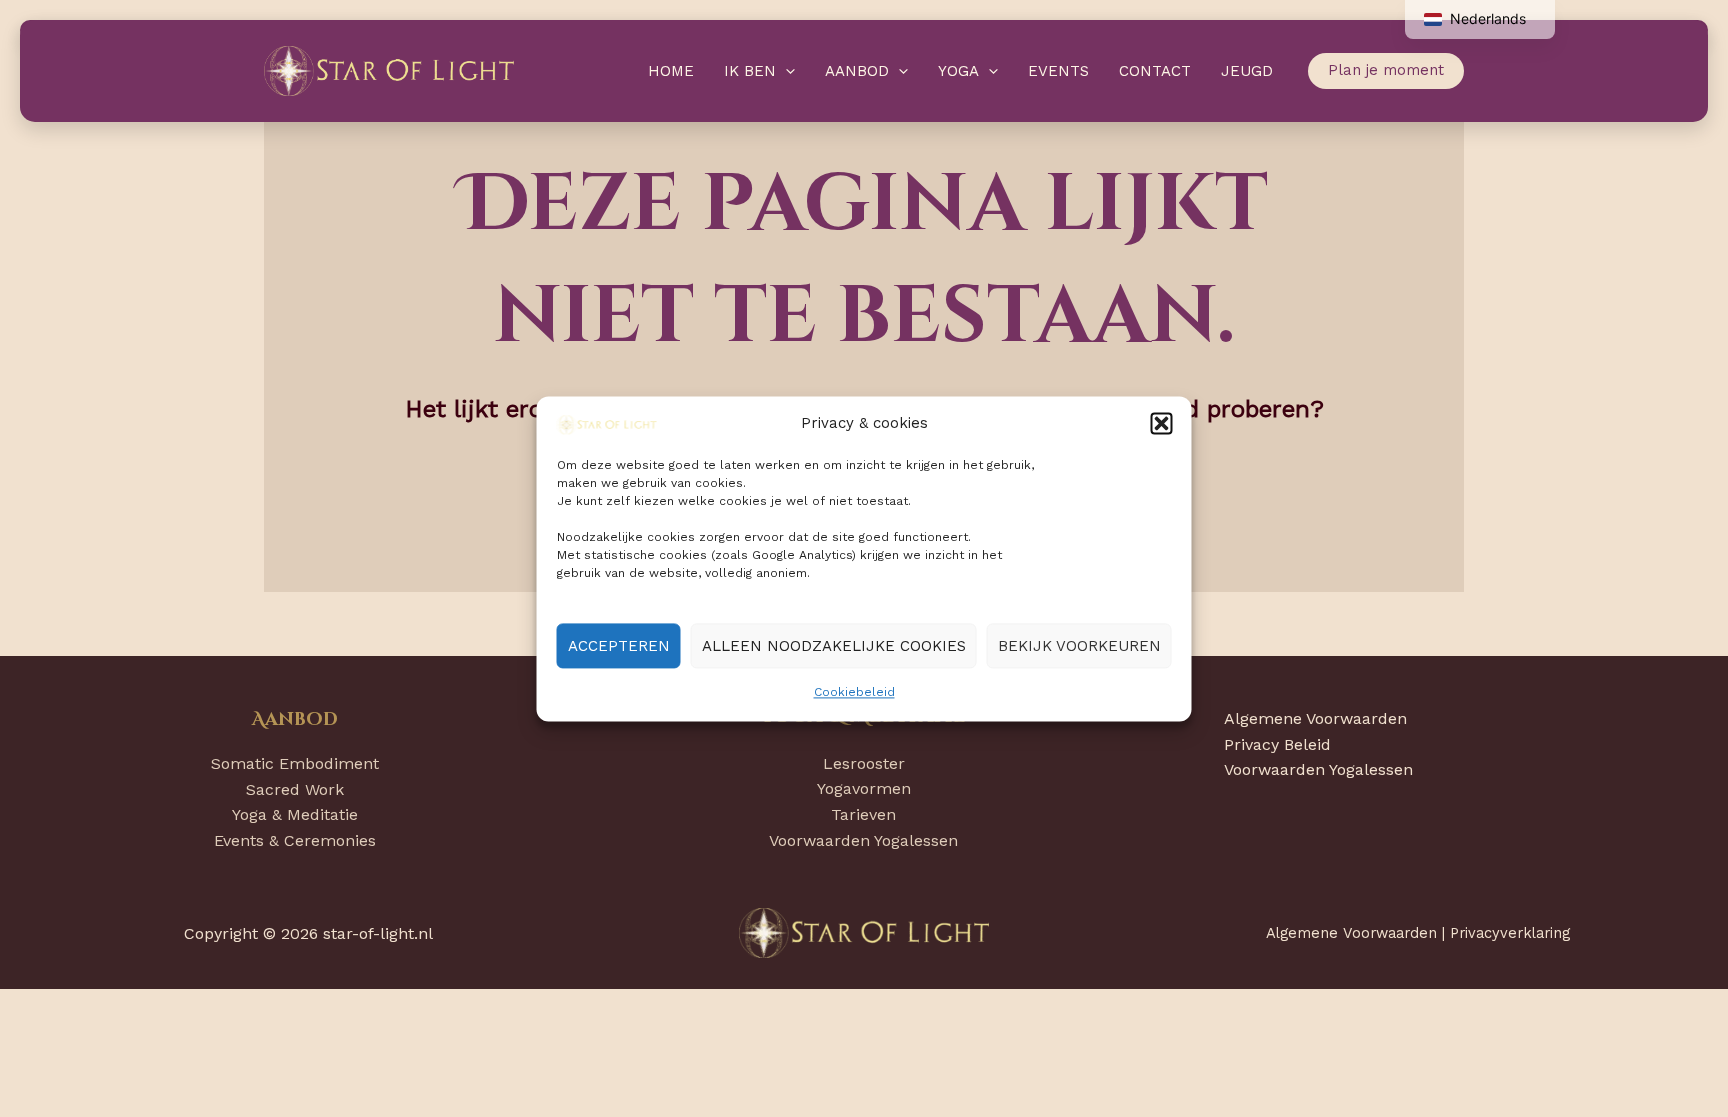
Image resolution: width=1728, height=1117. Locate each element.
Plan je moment (1386, 70)
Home (671, 71)
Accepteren (619, 646)
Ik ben (750, 71)
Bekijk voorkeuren (1079, 646)
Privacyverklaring (1510, 933)
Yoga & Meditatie (295, 814)
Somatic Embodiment (295, 763)
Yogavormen (864, 788)
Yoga (958, 71)
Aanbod (857, 71)
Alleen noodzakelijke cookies (834, 646)
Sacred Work (295, 789)
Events (1058, 71)
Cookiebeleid (854, 693)
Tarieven (863, 814)
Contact (1155, 71)
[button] (1162, 424)
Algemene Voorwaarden (1315, 718)
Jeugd (1247, 71)
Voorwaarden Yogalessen (863, 840)
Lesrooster (864, 763)
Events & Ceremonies (295, 840)
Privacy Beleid (1277, 744)
